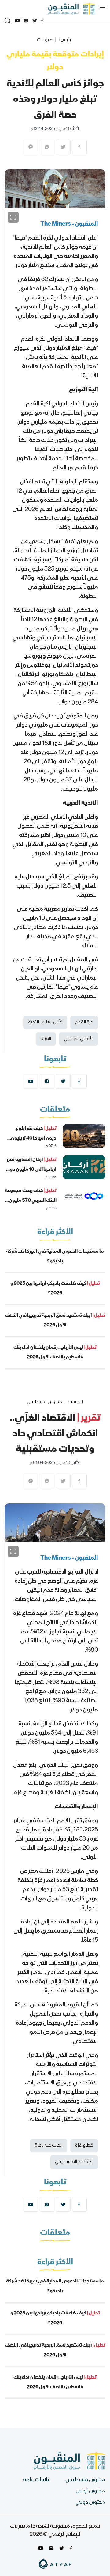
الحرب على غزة (49, 2146)
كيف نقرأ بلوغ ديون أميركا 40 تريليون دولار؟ (34, 1139)
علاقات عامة (37, 2480)
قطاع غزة (84, 2146)
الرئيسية (66, 40)
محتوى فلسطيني (44, 1402)
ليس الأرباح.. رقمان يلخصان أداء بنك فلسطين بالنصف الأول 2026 (55, 1353)
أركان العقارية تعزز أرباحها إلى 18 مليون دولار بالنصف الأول (31, 1170)
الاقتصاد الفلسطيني (74, 2162)
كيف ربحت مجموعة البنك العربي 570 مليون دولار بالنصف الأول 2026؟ (31, 1201)
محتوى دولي (90, 2503)
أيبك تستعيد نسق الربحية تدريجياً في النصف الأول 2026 (55, 1321)
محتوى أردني (90, 2491)
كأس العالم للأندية (45, 1023)
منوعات (45, 40)
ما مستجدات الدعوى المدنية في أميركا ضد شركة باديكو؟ (55, 1257)
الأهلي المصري (79, 1039)
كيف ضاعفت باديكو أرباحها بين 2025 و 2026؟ (55, 1289)
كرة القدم (84, 1023)
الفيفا (46, 1039)
